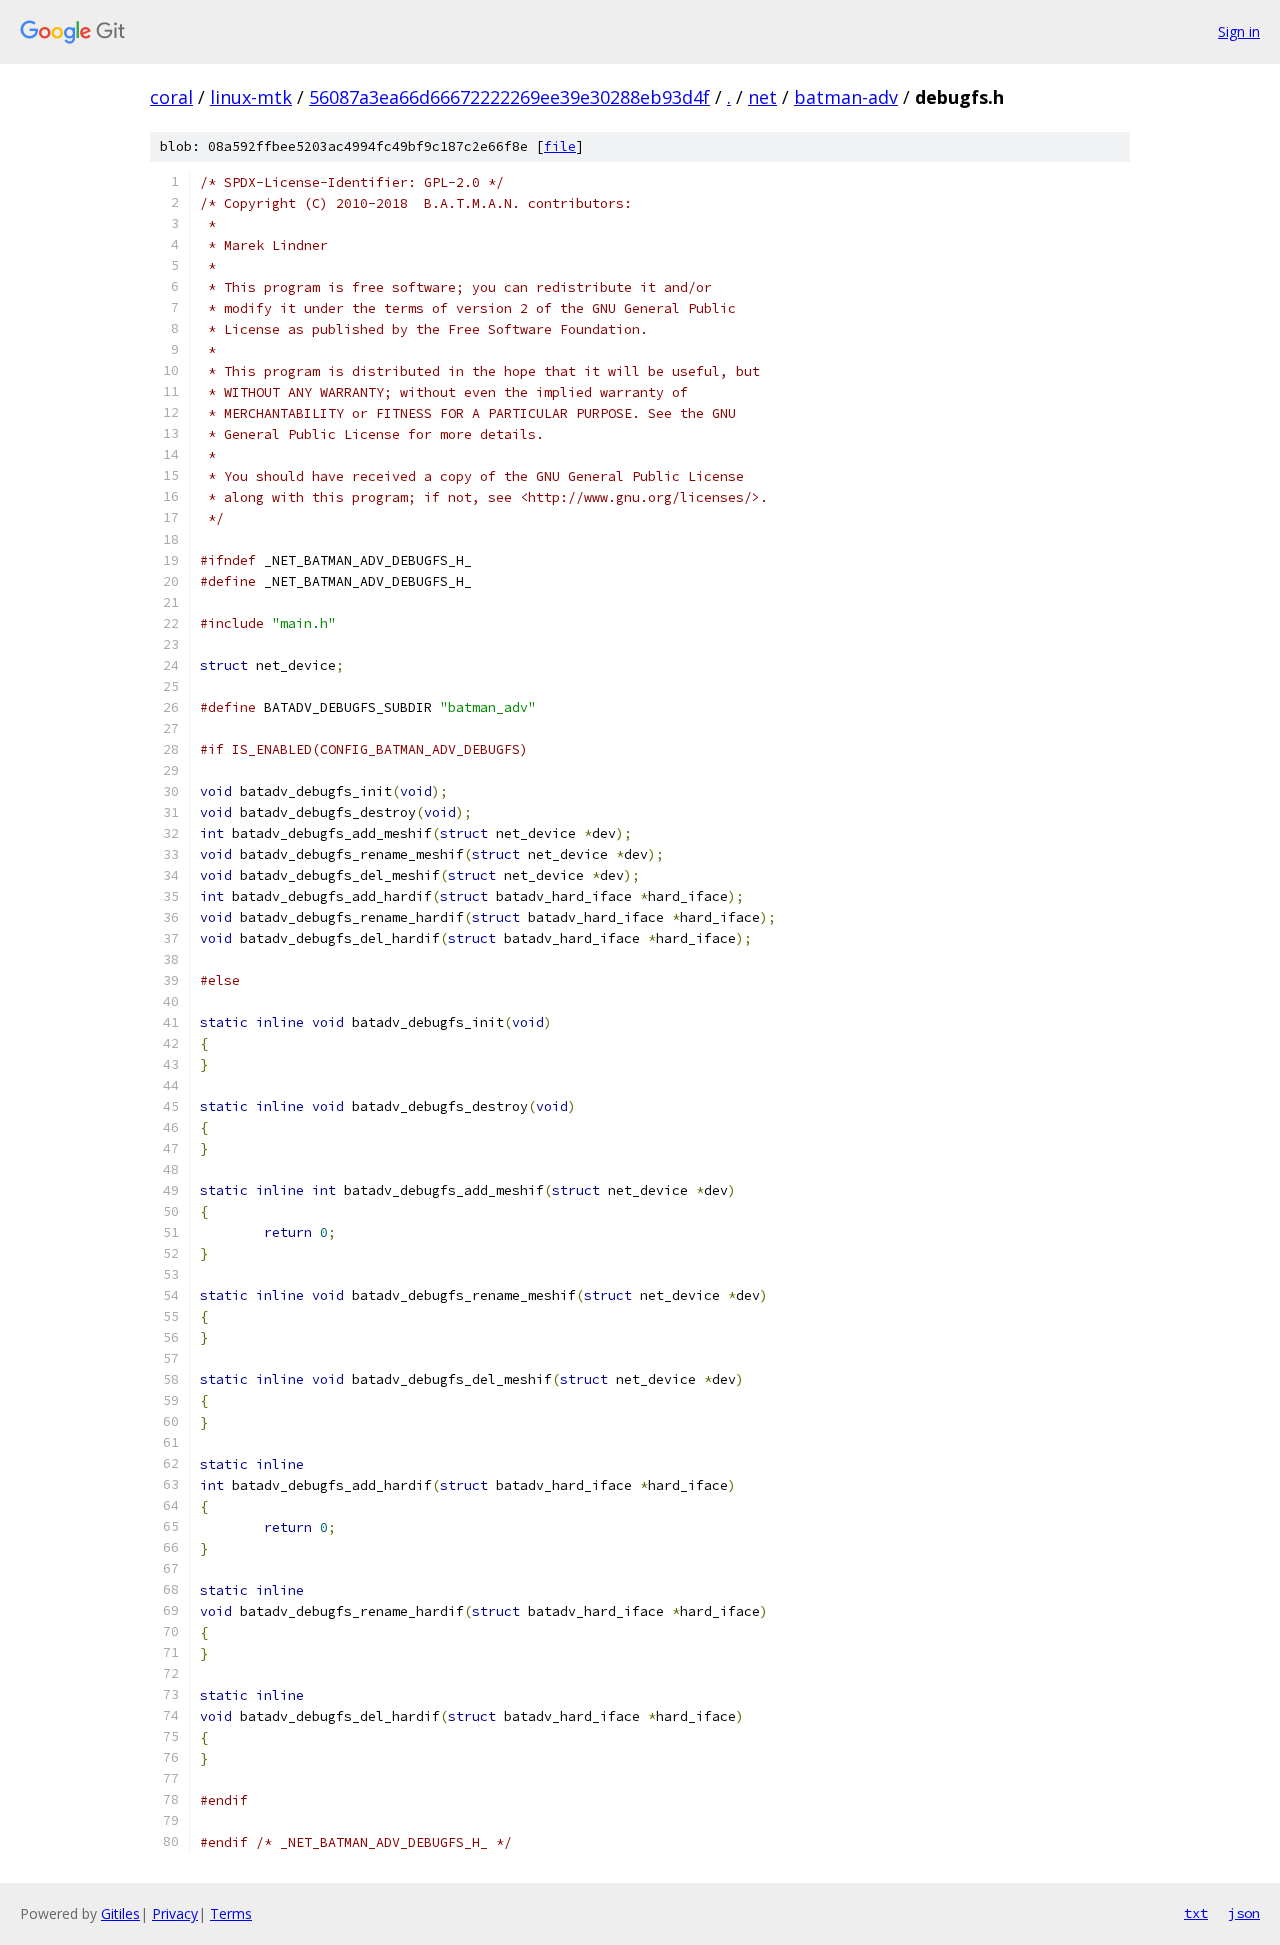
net (762, 97)
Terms (231, 1913)
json (1244, 1913)
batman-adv (846, 97)
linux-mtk (251, 97)
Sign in (1239, 31)
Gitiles (120, 1913)
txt (1196, 1913)
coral (171, 97)
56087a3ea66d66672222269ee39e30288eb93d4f (509, 97)
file (560, 146)
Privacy (175, 1913)
